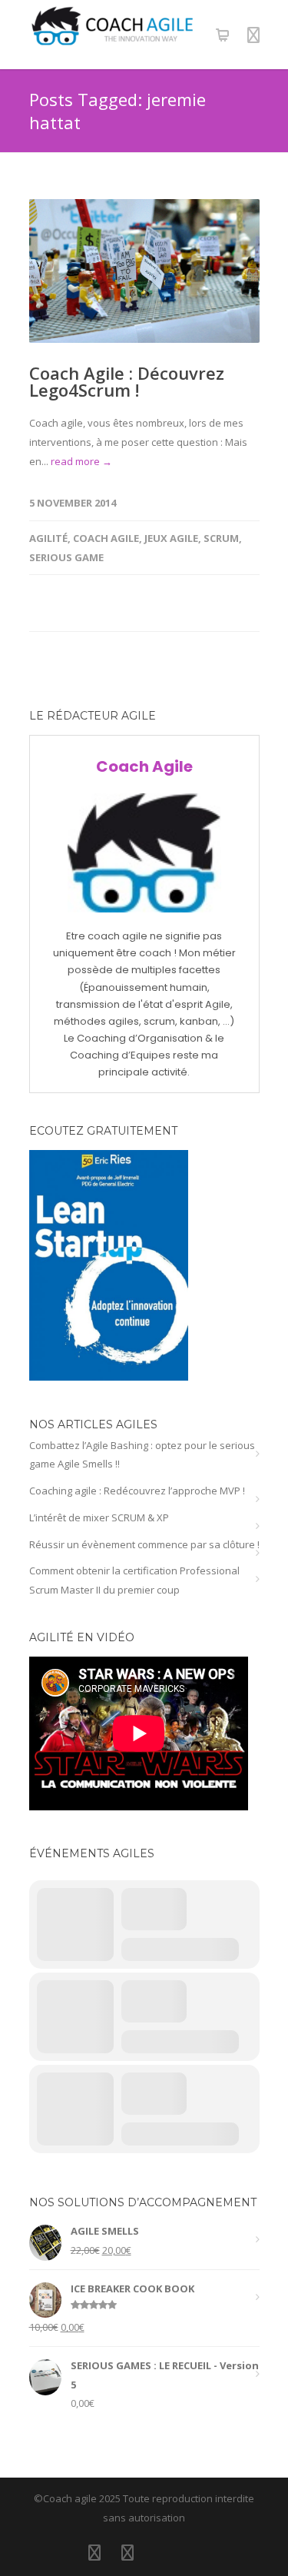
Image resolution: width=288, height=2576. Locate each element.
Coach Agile (144, 766)
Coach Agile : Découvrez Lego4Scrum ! (127, 381)
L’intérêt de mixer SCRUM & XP (99, 1517)
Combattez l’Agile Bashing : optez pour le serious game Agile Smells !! (142, 1455)
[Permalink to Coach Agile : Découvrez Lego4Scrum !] (144, 271)
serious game (66, 557)
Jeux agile (171, 538)
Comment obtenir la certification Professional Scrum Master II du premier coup (134, 1580)
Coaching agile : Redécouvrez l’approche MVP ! (137, 1491)
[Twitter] (127, 2552)
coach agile (106, 538)
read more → (81, 461)
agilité (48, 538)
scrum (221, 538)
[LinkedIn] (94, 2552)
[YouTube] (161, 2552)
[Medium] (194, 2552)
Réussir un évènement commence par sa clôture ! (144, 1544)
